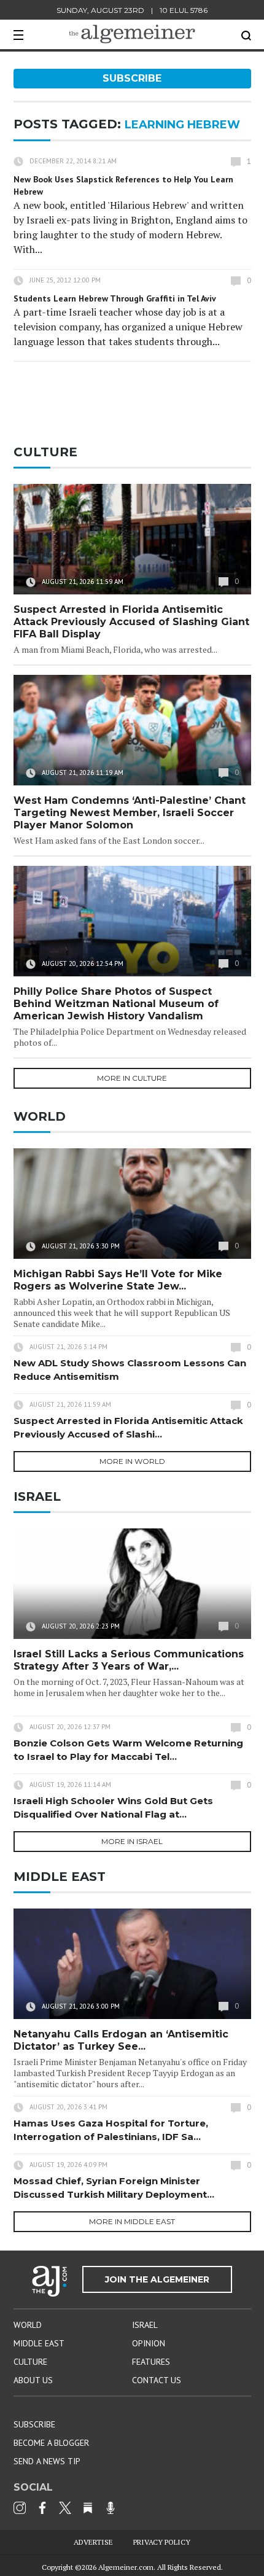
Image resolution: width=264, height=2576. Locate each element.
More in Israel (132, 1841)
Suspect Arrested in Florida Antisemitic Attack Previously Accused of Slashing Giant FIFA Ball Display (131, 622)
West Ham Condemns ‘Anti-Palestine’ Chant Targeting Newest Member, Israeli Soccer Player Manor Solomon (130, 813)
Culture (30, 2362)
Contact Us (157, 2380)
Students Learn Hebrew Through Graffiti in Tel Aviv (115, 298)
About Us (33, 2380)
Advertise (93, 2542)
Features (151, 2362)
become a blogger (51, 2443)
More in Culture (132, 1078)
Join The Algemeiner (157, 2279)
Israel (145, 2325)
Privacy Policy (162, 2542)
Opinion (149, 2343)
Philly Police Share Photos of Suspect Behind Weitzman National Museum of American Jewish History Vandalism (116, 1004)
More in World (132, 1461)
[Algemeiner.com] (132, 34)
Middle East (39, 2343)
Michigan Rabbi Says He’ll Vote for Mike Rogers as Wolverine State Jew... (118, 1280)
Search (246, 36)
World (28, 2325)
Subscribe (132, 78)
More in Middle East (132, 2221)
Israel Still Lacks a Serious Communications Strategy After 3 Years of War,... (129, 1660)
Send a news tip (47, 2461)
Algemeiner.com (126, 2567)
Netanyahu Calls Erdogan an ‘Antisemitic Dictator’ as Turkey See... (121, 2040)
